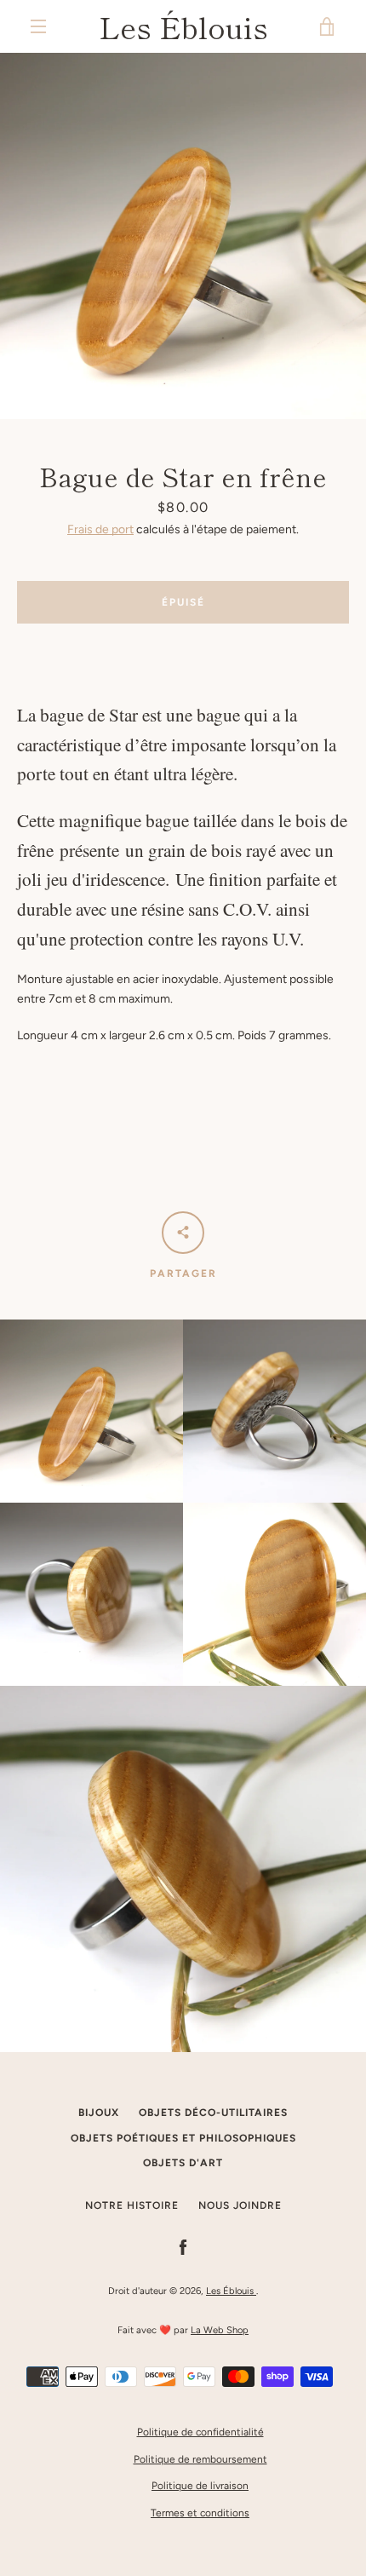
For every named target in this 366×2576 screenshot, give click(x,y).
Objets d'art (183, 2163)
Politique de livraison (200, 2486)
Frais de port (100, 529)
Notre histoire (132, 2205)
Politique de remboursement (200, 2459)
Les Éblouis (183, 26)
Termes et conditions (200, 2513)
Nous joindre (240, 2205)
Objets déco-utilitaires (213, 2113)
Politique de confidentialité (200, 2432)
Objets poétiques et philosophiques (183, 2138)
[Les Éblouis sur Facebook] (183, 2247)
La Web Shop (220, 2330)
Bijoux (99, 2113)
